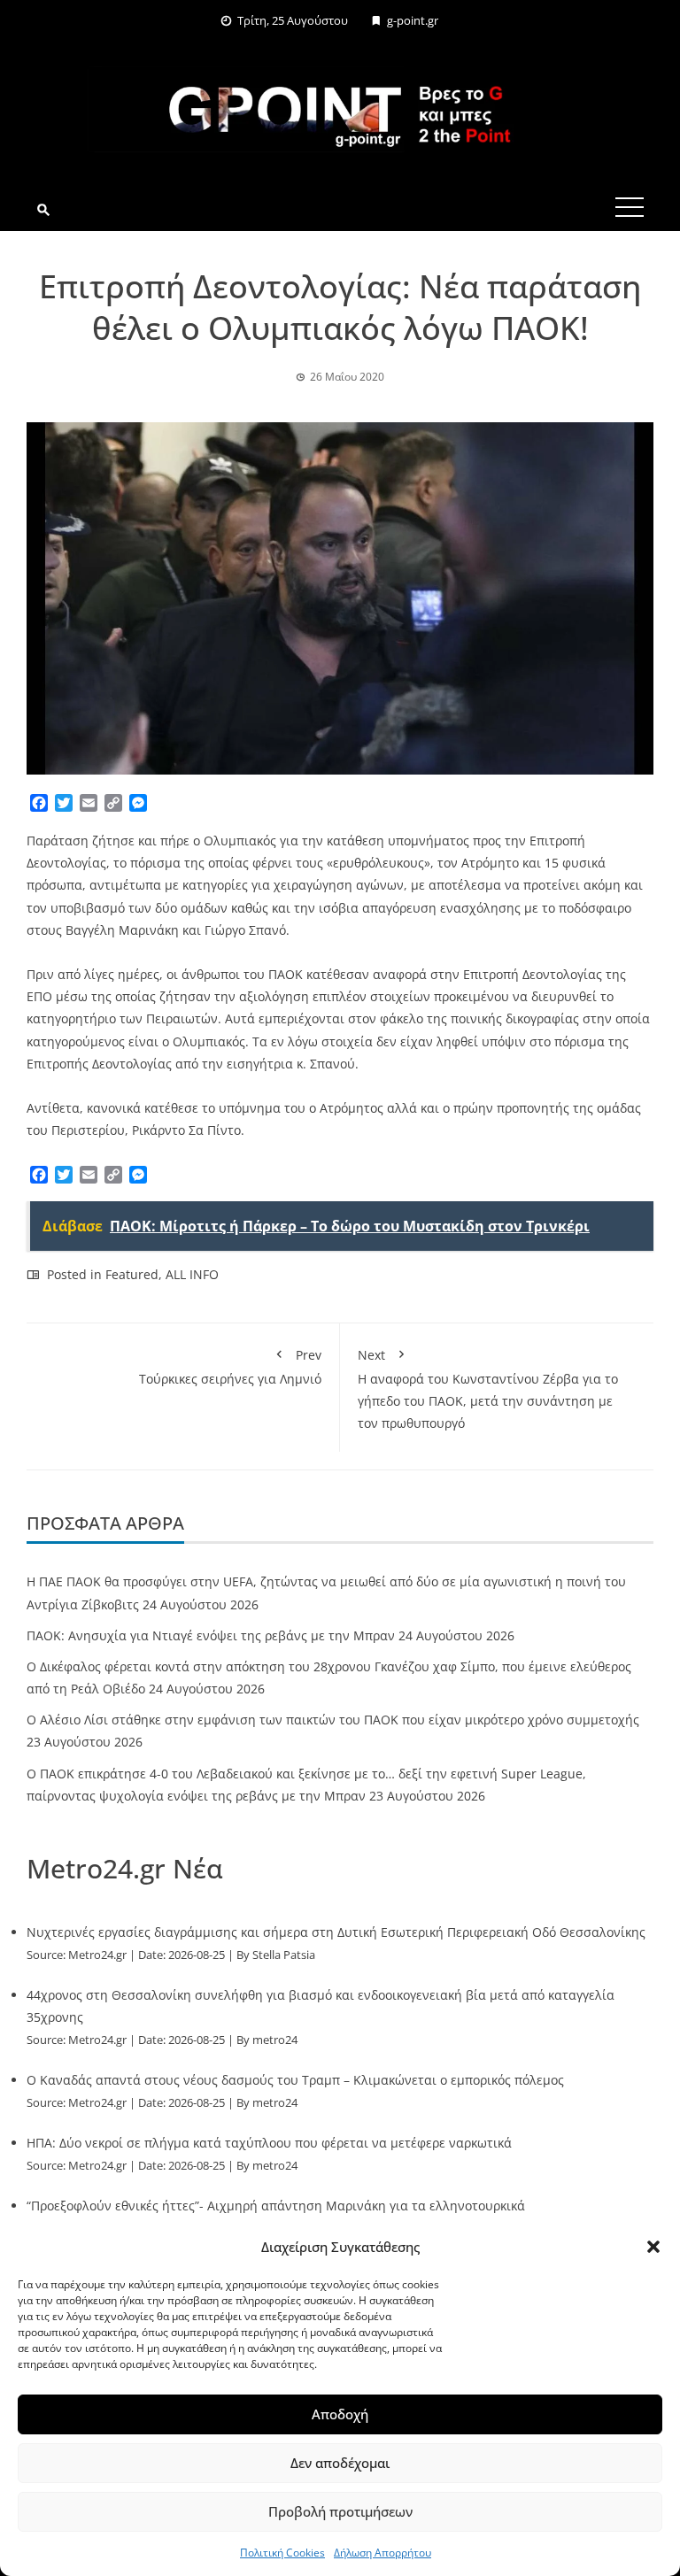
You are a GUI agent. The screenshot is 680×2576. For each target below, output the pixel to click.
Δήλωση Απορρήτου (382, 2553)
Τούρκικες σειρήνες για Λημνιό (230, 1367)
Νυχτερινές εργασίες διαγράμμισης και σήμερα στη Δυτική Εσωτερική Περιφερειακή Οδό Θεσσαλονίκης (336, 1932)
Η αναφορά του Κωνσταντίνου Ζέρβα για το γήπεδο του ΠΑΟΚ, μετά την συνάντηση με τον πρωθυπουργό (488, 1389)
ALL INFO (192, 1274)
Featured (132, 1274)
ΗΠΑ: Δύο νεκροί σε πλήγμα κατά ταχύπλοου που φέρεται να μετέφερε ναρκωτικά (269, 2143)
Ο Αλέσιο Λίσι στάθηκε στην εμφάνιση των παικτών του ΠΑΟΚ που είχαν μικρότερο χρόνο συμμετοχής (333, 1720)
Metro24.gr (97, 1955)
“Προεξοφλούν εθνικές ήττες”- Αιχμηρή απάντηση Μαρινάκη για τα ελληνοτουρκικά (276, 2206)
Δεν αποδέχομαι (340, 2463)
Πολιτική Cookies (282, 2553)
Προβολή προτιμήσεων (340, 2511)
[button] (653, 2247)
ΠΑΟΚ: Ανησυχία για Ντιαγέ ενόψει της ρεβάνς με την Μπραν (211, 1635)
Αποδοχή (340, 2414)
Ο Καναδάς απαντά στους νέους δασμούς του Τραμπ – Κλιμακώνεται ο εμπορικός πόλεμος (295, 2080)
